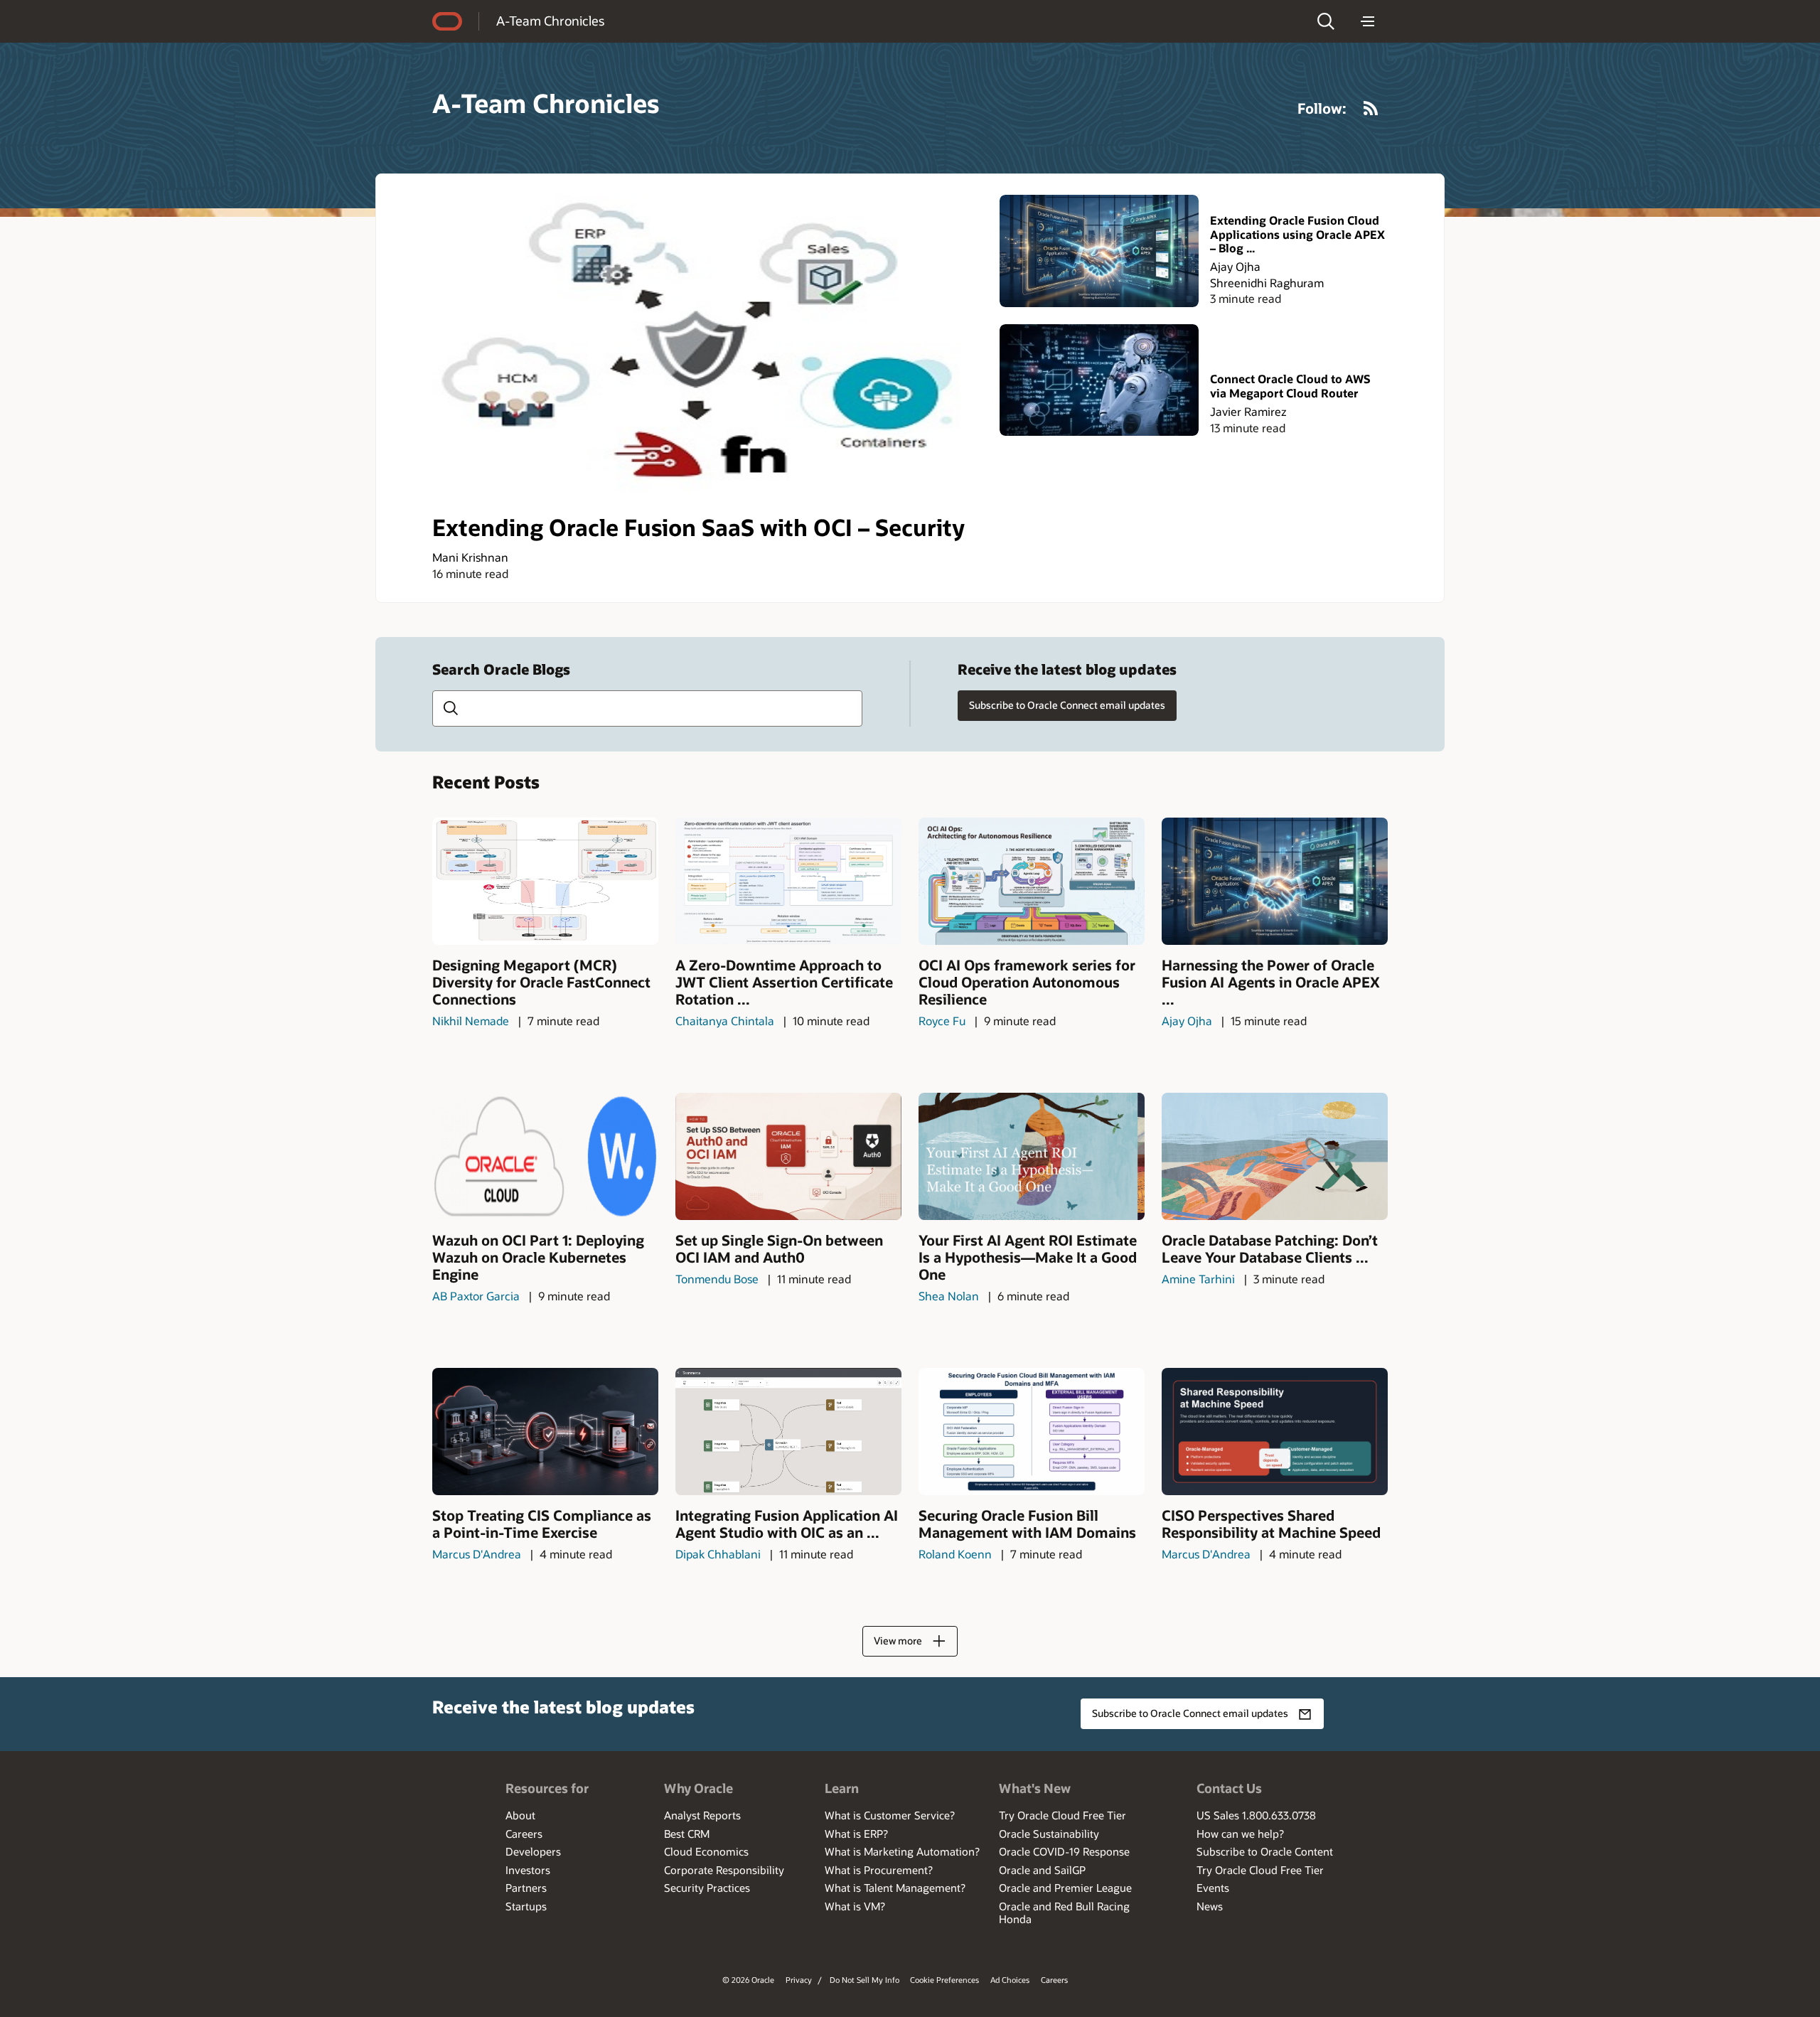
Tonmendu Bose (717, 1279)
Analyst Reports (702, 1815)
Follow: (1322, 108)
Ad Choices (1010, 1980)
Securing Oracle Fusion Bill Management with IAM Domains (1027, 1524)
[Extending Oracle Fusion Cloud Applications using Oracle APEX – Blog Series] (1099, 251)
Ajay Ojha (1235, 266)
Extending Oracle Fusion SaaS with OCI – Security (698, 527)
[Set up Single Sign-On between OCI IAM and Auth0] (788, 1156)
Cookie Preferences (944, 1980)
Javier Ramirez (1248, 411)
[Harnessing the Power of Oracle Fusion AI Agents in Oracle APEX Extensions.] (1275, 881)
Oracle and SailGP (1042, 1870)
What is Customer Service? (890, 1815)
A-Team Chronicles (550, 21)
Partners (526, 1888)
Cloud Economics (706, 1851)
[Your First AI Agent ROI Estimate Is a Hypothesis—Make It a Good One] (1032, 1156)
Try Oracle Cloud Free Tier (1062, 1815)
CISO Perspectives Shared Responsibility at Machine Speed (1271, 1524)
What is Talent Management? (895, 1888)
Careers (524, 1834)
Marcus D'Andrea (477, 1554)
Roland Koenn (955, 1554)
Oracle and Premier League (1065, 1888)
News (1210, 1906)
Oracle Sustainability (1049, 1834)
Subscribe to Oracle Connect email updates (1067, 705)
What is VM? (855, 1906)
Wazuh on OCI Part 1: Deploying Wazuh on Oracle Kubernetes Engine (538, 1257)
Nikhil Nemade (471, 1021)
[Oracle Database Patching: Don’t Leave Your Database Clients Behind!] (1275, 1156)
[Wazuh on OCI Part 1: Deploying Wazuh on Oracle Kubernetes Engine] (545, 1156)
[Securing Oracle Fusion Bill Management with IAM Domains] (1032, 1432)
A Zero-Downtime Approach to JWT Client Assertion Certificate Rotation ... (784, 982)
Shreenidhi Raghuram (1267, 283)
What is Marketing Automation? (902, 1851)
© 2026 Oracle (748, 1980)
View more (898, 1641)
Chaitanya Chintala (725, 1021)
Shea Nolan (949, 1296)
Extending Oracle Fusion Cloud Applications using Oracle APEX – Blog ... (1297, 234)
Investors (528, 1870)
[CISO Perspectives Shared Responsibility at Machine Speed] (1275, 1432)
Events (1213, 1888)
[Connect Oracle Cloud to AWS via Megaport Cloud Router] (1099, 380)
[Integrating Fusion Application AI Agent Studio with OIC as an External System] (788, 1432)
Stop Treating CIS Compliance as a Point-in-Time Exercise (542, 1524)
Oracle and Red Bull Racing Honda (1064, 1912)
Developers (533, 1851)
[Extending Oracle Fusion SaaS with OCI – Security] (707, 349)
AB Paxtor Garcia (476, 1296)
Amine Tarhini (1198, 1279)
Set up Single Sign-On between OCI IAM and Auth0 (779, 1248)
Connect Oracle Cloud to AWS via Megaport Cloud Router (1290, 385)
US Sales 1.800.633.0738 (1256, 1815)
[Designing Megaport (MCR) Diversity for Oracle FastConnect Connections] (545, 881)
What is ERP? (856, 1834)
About (520, 1815)
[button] (1326, 21)
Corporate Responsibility (724, 1870)
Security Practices (707, 1888)
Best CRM (687, 1834)
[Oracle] (447, 21)
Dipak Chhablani (718, 1554)
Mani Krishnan (470, 557)
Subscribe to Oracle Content (1265, 1851)
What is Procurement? (879, 1870)
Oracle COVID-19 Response (1064, 1851)
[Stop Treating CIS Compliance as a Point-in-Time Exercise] (545, 1432)
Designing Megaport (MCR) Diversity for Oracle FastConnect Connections (541, 982)
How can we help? (1240, 1834)
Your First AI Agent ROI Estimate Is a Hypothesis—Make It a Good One (1028, 1257)
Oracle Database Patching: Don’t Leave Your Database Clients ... (1270, 1248)
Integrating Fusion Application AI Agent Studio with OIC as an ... (787, 1524)
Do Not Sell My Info (864, 1980)
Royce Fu (942, 1021)
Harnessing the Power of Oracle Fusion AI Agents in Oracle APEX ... (1271, 982)
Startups (526, 1906)
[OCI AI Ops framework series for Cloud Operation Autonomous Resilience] (1032, 881)
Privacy (799, 1980)
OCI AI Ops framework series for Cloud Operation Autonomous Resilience (1027, 982)
